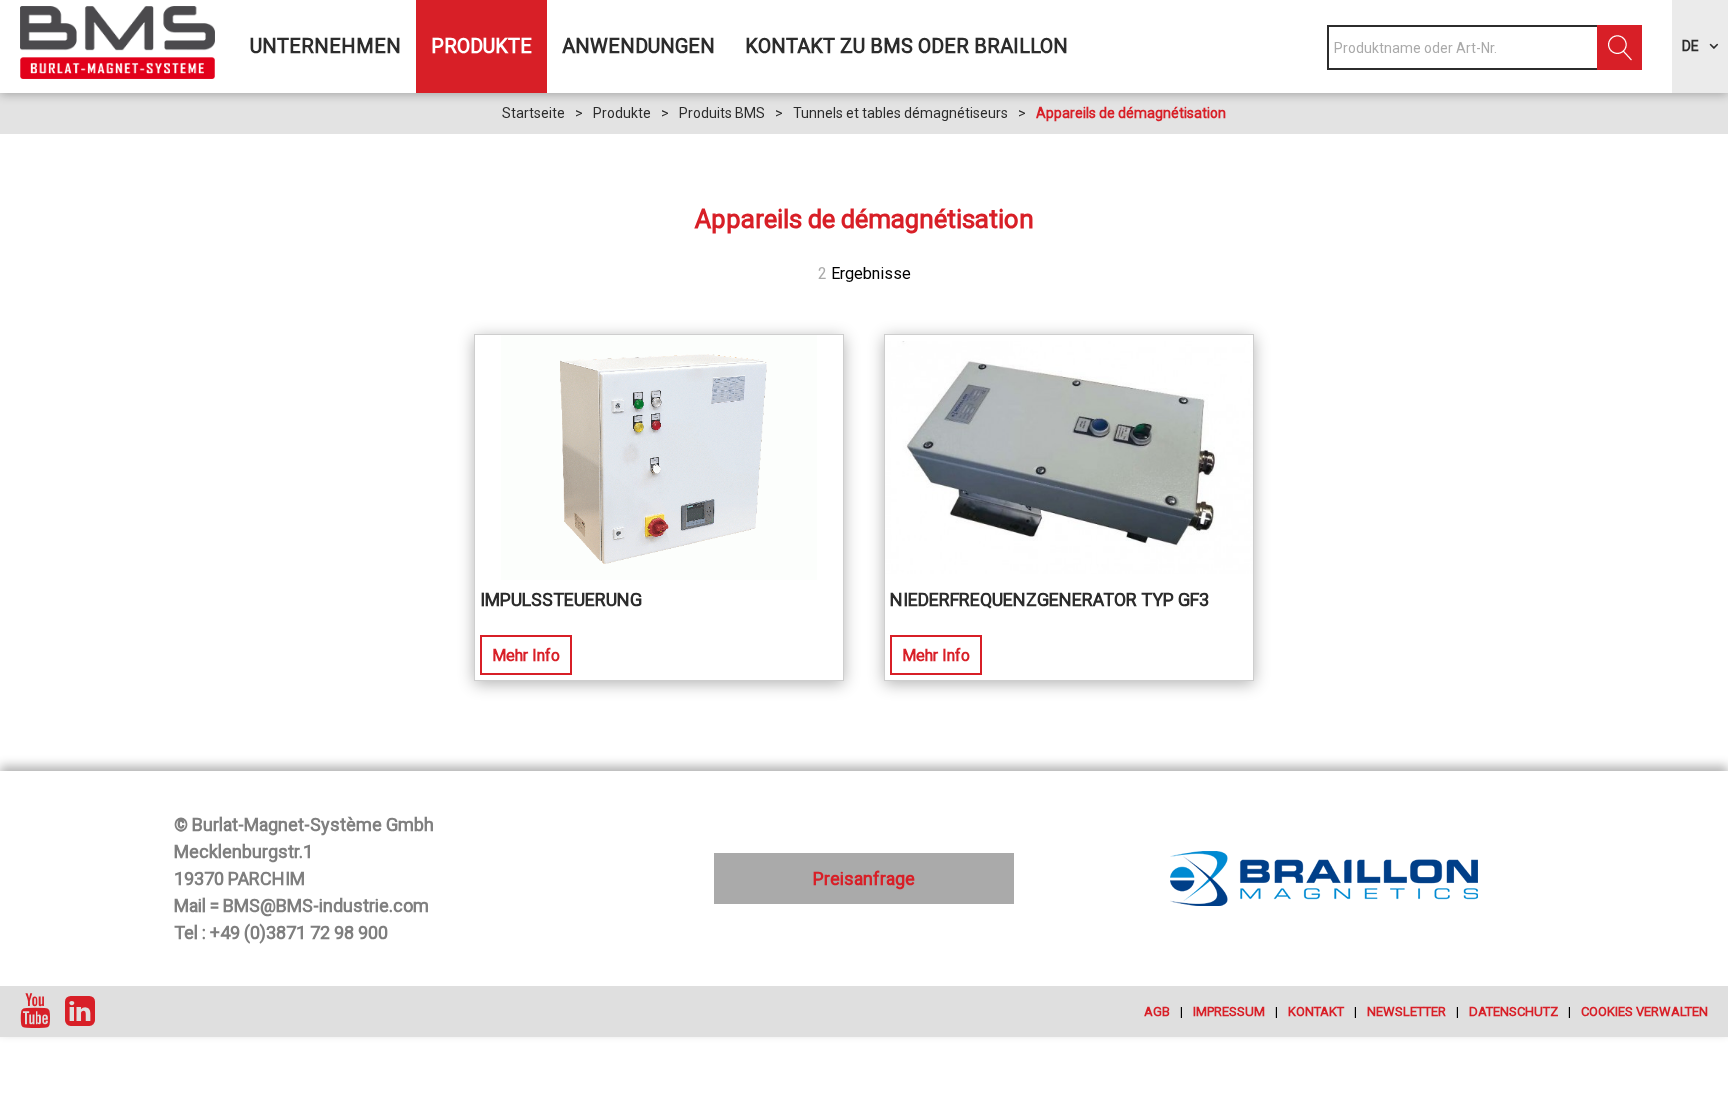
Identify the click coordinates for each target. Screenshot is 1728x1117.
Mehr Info (526, 655)
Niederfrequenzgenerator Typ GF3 (1049, 599)
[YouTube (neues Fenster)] (35, 1011)
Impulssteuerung (561, 599)
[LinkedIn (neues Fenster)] (80, 1011)
